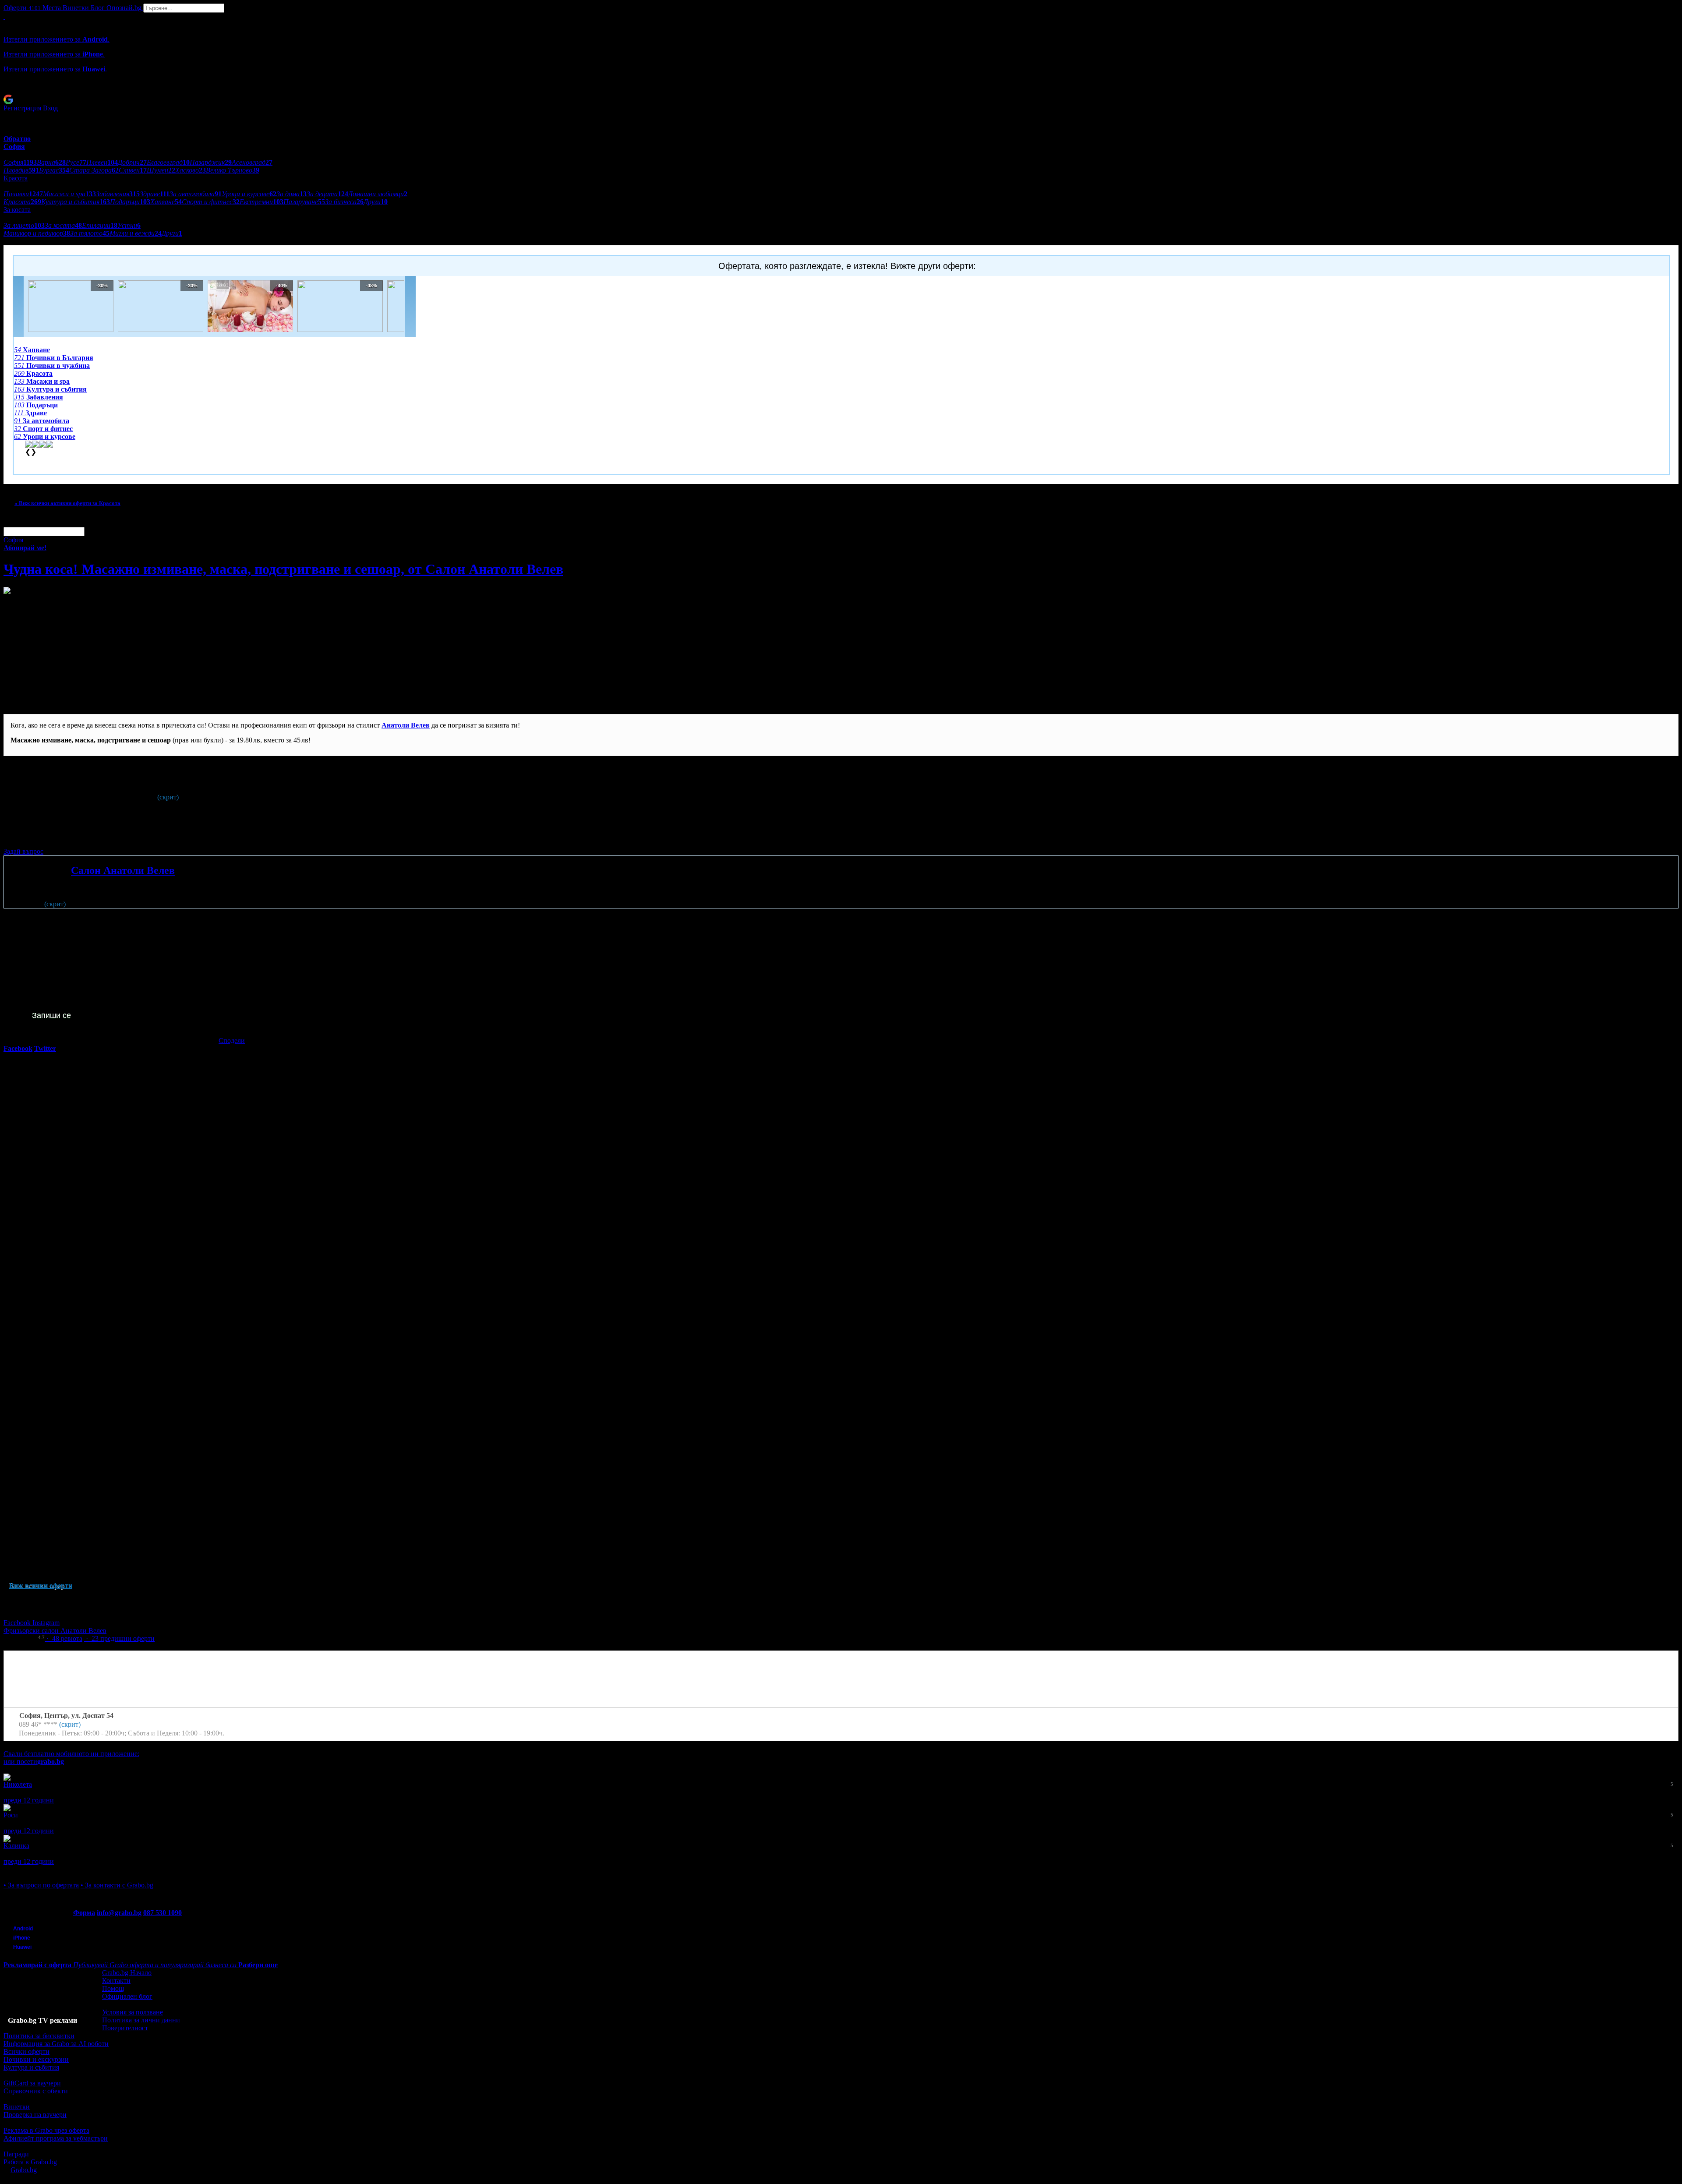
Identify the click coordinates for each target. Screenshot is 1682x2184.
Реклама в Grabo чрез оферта (46, 2130)
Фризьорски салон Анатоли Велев (55, 1631)
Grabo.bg (24, 2170)
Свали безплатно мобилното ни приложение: (71, 1754)
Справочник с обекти (36, 2091)
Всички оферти (27, 2051)
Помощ (113, 1988)
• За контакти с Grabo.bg (117, 1885)
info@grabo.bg (119, 1913)
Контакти (116, 1981)
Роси (11, 1815)
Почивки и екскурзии (36, 2059)
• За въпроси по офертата (41, 1885)
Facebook (18, 1623)
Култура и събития (31, 2067)
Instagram (46, 1623)
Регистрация (22, 108)
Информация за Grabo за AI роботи (56, 2044)
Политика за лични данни (141, 2020)
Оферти (22, 8)
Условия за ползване (133, 2012)
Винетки (17, 2107)
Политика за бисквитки (39, 2036)
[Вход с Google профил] (841, 99)
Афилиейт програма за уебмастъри (56, 2138)
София (13, 540)
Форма (84, 1913)
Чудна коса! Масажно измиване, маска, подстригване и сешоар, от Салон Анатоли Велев (283, 569)
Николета (18, 1784)
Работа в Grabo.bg (30, 2162)
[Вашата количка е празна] (4, 16)
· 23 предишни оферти (119, 1638)
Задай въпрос (23, 851)
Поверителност (125, 2028)
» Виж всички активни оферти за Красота (67, 503)
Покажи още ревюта (34, 1869)
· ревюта (64, 1638)
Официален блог (127, 1996)
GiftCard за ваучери (32, 2083)
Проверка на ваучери (35, 2115)
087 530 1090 (163, 1913)
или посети (34, 1762)
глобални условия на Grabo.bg (110, 836)
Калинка (16, 1846)
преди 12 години (29, 1800)
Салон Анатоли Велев (123, 870)
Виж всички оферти (41, 1585)
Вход (50, 108)
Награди (16, 2154)
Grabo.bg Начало (127, 1973)
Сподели (232, 1041)
